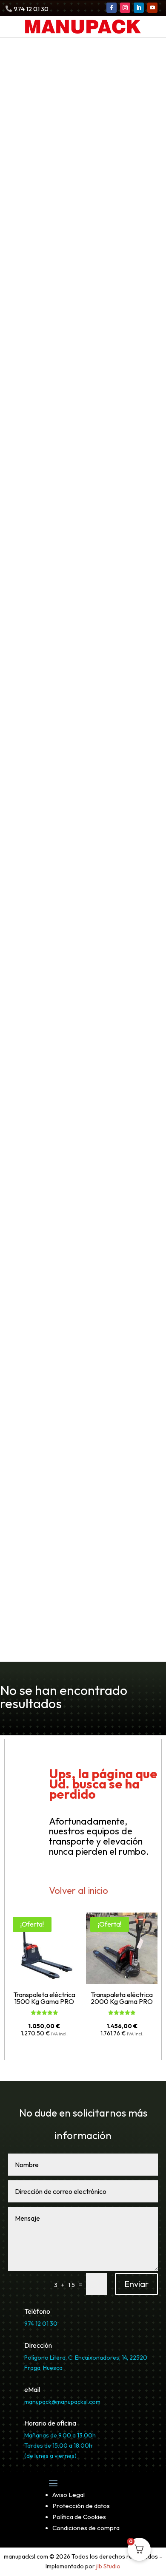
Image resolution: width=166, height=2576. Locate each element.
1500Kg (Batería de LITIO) (74, 517)
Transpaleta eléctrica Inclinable (85, 134)
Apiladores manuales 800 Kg (79, 381)
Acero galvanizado (61, 694)
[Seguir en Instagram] (125, 8)
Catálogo (26, 1577)
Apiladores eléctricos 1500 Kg (82, 495)
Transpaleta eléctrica (60, 100)
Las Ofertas (31, 1588)
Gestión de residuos (51, 627)
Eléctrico (43, 1313)
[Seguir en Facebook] (112, 8)
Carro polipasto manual (64, 1346)
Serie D (40, 1457)
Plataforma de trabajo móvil (73, 838)
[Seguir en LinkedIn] (139, 8)
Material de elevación (61, 959)
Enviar (136, 2284)
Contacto (26, 1634)
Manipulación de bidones (72, 1104)
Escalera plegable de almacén (76, 804)
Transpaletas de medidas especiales (94, 282)
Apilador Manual (51, 347)
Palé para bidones (60, 750)
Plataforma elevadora (61, 915)
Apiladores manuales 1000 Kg (81, 393)
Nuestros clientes (40, 1622)
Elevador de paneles (58, 1478)
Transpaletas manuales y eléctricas (80, 88)
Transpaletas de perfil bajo (76, 236)
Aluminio (42, 1059)
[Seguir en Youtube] (152, 8)
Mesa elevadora (50, 871)
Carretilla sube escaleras (67, 1025)
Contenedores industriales (69, 639)
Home (19, 65)
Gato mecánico (54, 1246)
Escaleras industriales (55, 792)
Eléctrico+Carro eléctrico (73, 1325)
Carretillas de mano (57, 1036)
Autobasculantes (57, 650)
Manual (40, 1302)
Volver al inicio (79, 1890)
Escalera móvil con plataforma (77, 815)
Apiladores (34, 336)
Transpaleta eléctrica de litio (80, 146)
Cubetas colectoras (56, 683)
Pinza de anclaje (56, 982)
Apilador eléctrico (54, 460)
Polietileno (46, 717)
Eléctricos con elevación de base (87, 529)
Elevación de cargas (52, 860)
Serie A (40, 1423)
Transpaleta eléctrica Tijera (78, 123)
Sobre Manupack (39, 1565)
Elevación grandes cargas (62, 1223)
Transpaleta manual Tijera (75, 224)
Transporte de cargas (54, 1013)
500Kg (38, 596)
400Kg (39, 585)
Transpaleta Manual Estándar (80, 201)
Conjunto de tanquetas (68, 1180)
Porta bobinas (52, 1269)
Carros (33, 1125)
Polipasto (38, 1290)
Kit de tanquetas (57, 1192)
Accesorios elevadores (63, 1490)
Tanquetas (40, 1169)
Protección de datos (81, 2506)
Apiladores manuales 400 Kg (79, 370)
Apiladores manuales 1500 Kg (81, 404)
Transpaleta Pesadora (67, 213)
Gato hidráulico (55, 1257)
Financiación (31, 1600)
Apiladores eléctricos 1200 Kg (82, 483)
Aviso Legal (69, 2495)
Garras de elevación (64, 971)
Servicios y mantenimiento (75, 1092)
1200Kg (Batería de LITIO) (74, 506)
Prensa (21, 1645)
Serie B (39, 1434)
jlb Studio (108, 2566)
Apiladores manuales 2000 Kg (82, 416)
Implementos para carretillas (74, 1081)
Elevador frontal (51, 1411)
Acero (37, 1048)
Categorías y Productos (52, 77)
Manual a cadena (58, 1369)
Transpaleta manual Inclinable (82, 247)
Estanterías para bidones (73, 761)
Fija (33, 927)
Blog (17, 1611)
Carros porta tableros (67, 1136)
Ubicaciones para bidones (68, 738)
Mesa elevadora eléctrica (74, 894)
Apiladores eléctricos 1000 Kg (82, 472)
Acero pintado (52, 706)
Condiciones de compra (86, 2528)
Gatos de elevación (56, 1234)
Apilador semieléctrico (63, 573)
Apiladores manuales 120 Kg (78, 358)
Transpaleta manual (57, 190)
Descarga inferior (59, 662)
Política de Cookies (79, 2517)
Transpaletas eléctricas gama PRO (90, 111)
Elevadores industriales (58, 1400)
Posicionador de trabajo (65, 1501)
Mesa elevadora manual (70, 883)
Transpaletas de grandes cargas (86, 270)
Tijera (37, 938)
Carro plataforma (59, 1148)
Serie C (40, 1446)
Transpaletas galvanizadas (76, 259)
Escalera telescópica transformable (87, 827)
